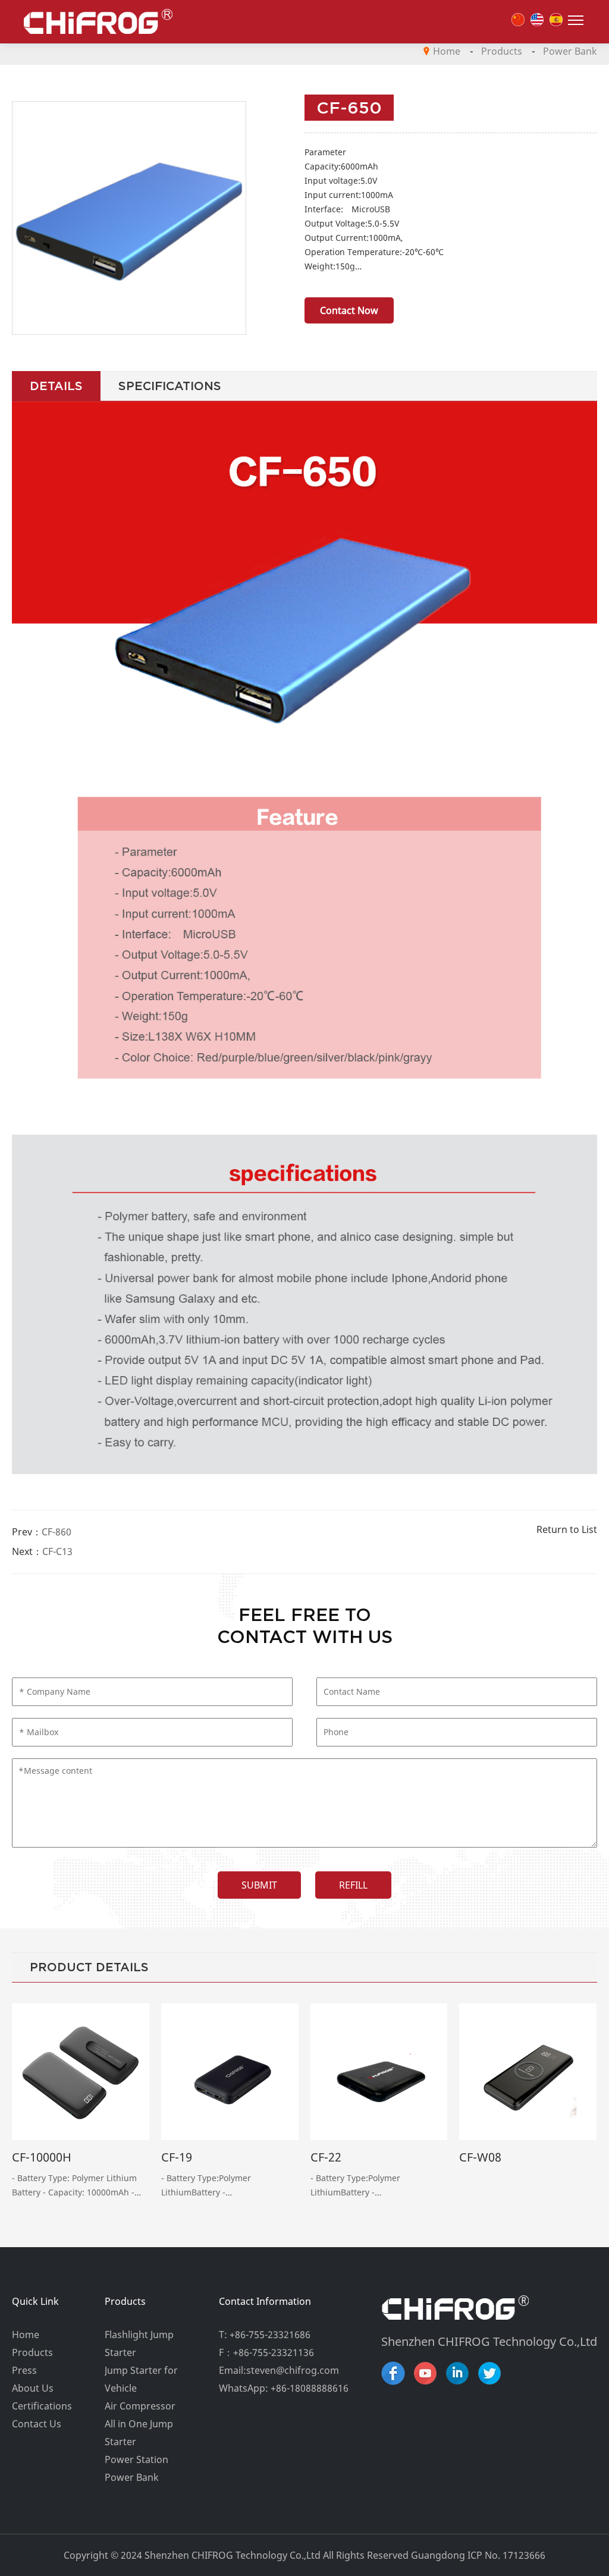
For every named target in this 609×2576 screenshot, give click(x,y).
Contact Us (37, 2424)
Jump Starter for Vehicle (141, 2379)
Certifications (42, 2406)
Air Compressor (140, 2406)
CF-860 (56, 1532)
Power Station (136, 2459)
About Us (33, 2388)
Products (502, 51)
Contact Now (349, 310)
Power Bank (570, 51)
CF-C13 (57, 1551)
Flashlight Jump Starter (139, 2343)
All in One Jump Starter (139, 2433)
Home (447, 51)
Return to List (567, 1529)
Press (24, 2370)
